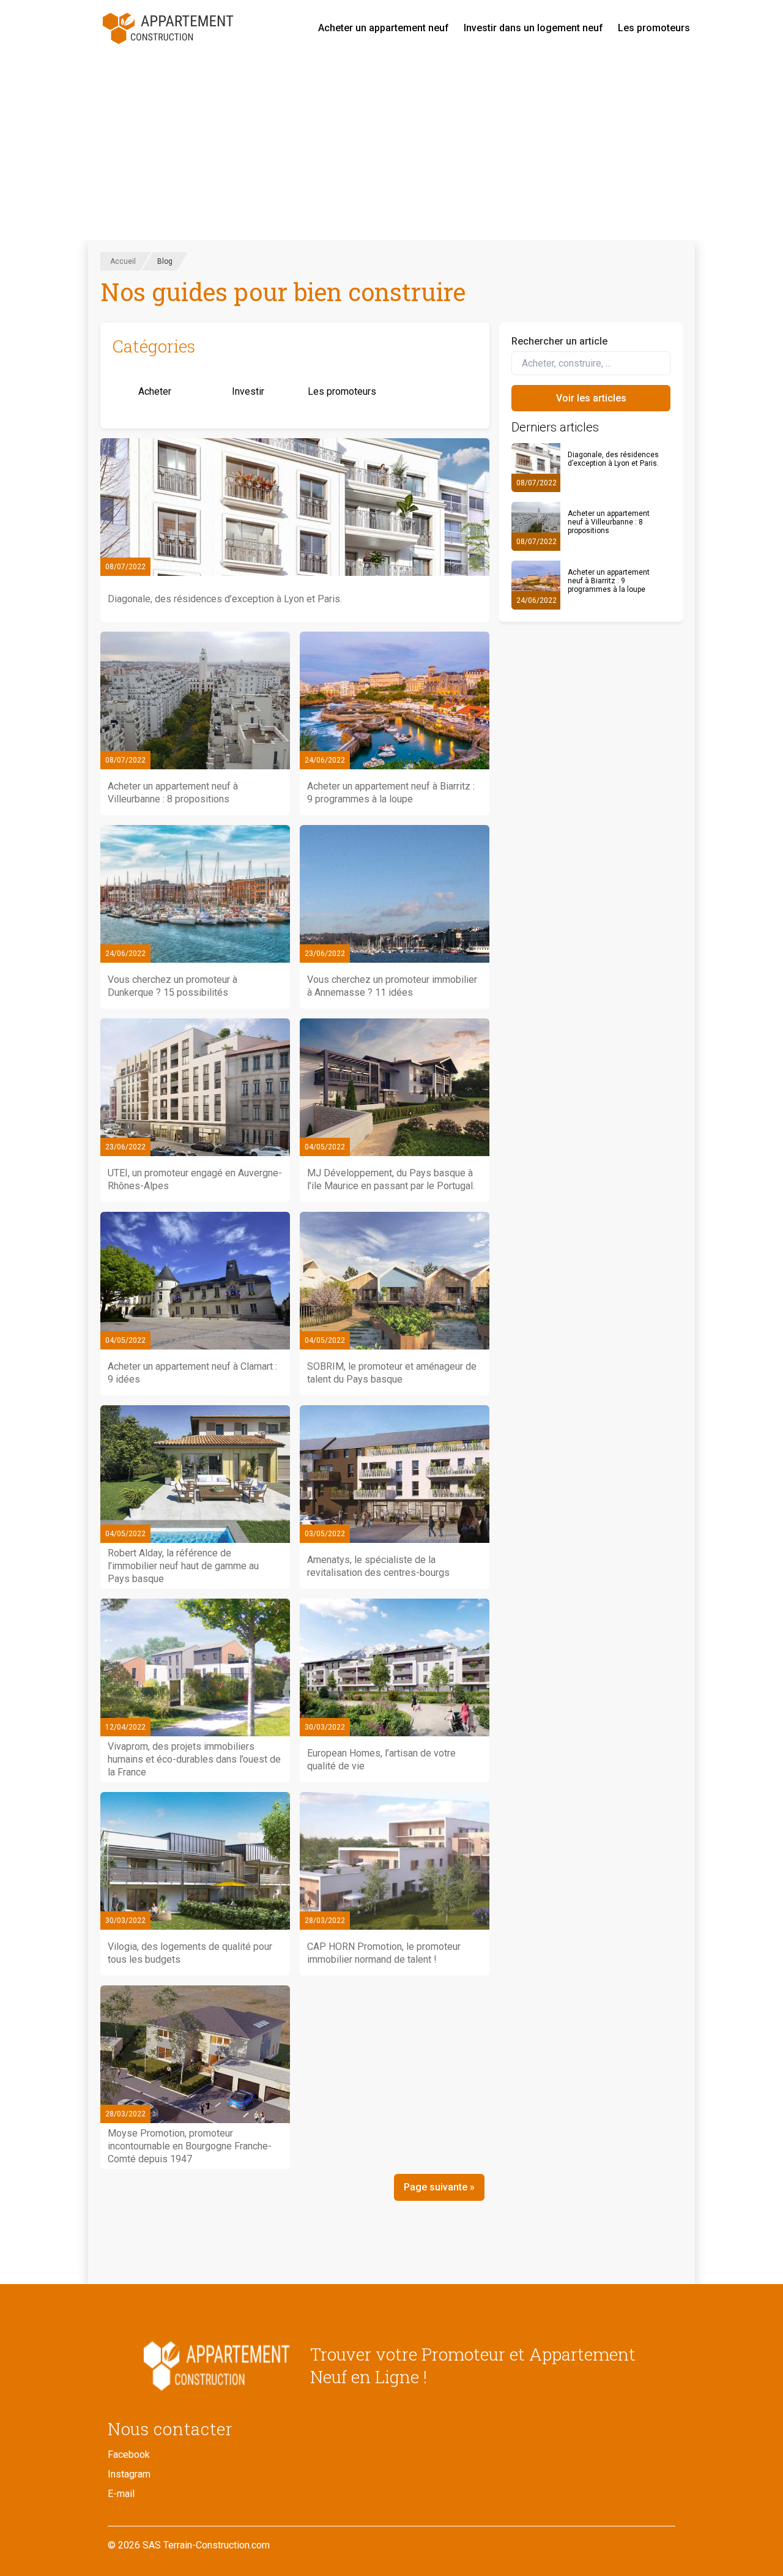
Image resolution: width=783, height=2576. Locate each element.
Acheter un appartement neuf (384, 28)
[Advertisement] (391, 148)
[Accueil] (169, 28)
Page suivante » (439, 2187)
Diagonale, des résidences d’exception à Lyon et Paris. (613, 459)
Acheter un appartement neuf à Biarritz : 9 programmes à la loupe (609, 581)
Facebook (129, 2455)
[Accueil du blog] (199, 2365)
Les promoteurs (654, 28)
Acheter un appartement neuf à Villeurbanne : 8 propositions (609, 522)
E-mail (121, 2494)
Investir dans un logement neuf (533, 28)
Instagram (129, 2474)
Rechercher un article (559, 341)
